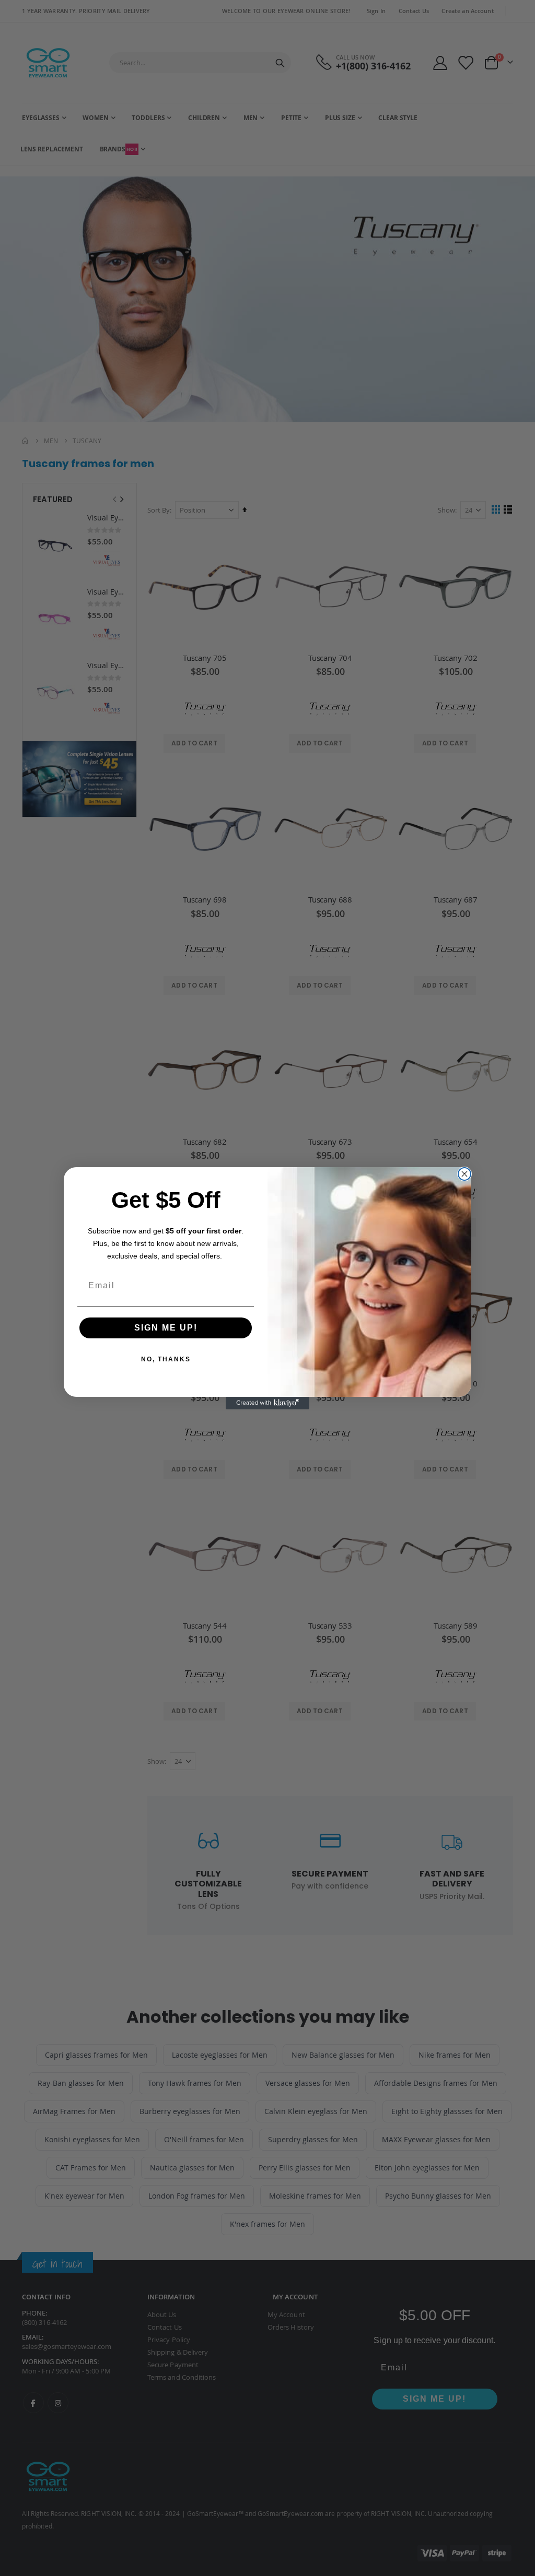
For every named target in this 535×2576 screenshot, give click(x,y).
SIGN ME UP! (166, 1328)
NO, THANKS (166, 1359)
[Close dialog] (464, 1174)
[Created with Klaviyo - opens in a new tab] (267, 1403)
